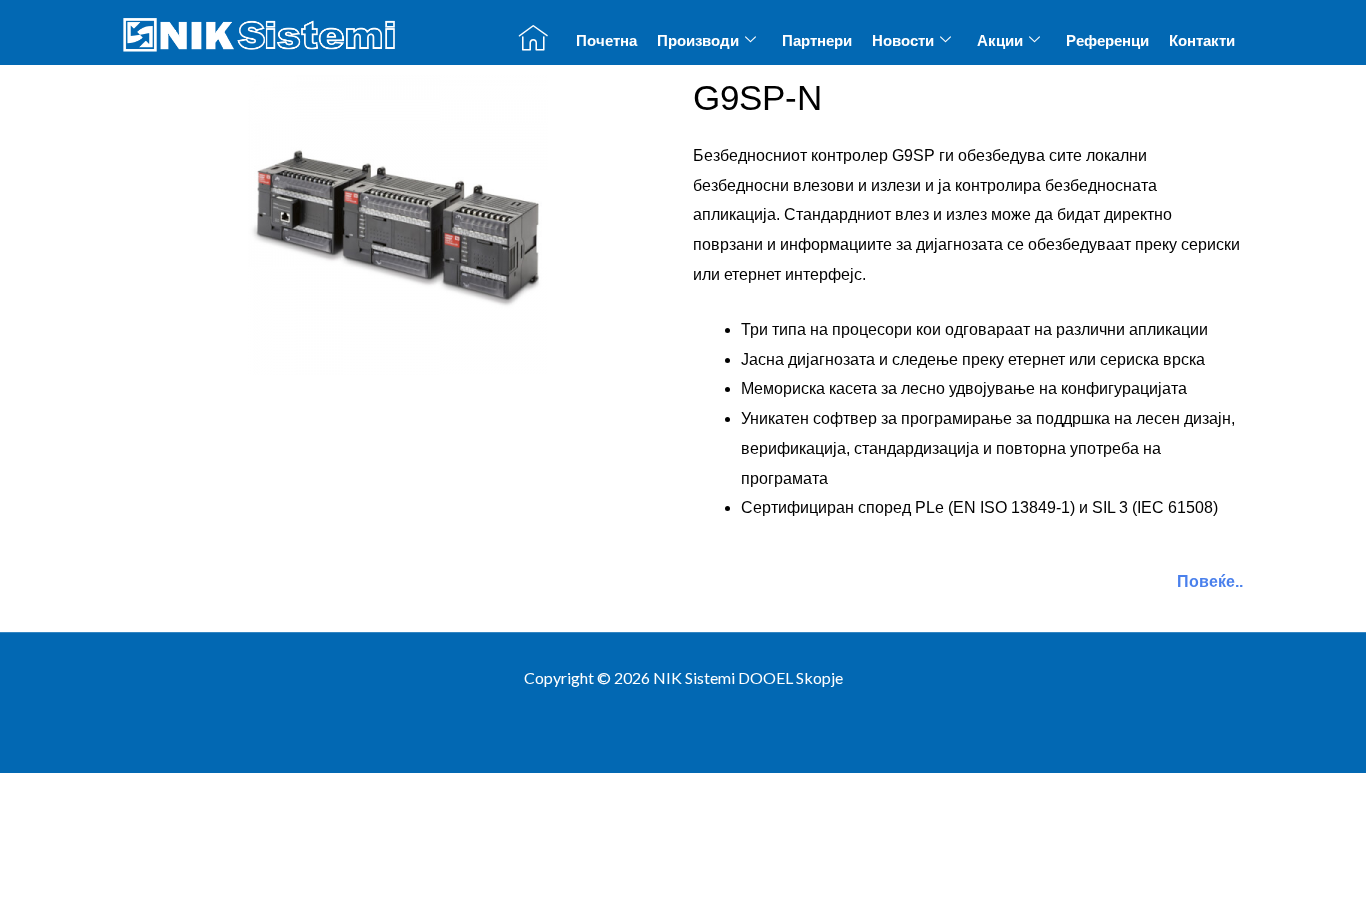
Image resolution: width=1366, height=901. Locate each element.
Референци (1107, 40)
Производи (698, 40)
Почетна (606, 40)
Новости (903, 40)
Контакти (1202, 40)
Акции (1000, 40)
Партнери (817, 40)
